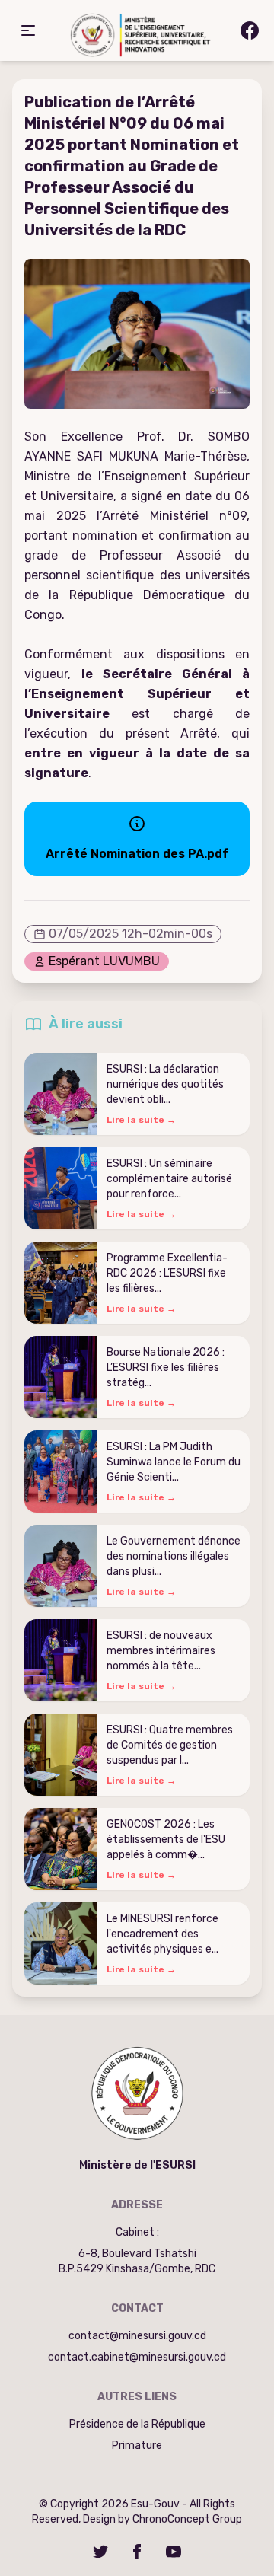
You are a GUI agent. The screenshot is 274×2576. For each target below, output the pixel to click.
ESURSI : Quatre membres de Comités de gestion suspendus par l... (170, 1745)
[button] (28, 30)
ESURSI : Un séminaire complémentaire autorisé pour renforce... (169, 1179)
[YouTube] (174, 2552)
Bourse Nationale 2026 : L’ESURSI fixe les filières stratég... (166, 1368)
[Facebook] (137, 2552)
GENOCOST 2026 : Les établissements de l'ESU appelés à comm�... (166, 1840)
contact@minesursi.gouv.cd (137, 2336)
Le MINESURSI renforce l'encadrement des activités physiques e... (162, 1934)
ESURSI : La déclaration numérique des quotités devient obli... (165, 1084)
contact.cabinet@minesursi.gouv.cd (137, 2357)
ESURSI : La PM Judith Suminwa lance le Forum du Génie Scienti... (174, 1462)
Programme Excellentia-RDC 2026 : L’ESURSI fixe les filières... (167, 1273)
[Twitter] (100, 2552)
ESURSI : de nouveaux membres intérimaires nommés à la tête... (161, 1651)
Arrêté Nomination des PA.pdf (137, 854)
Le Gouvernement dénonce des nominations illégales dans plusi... (174, 1556)
